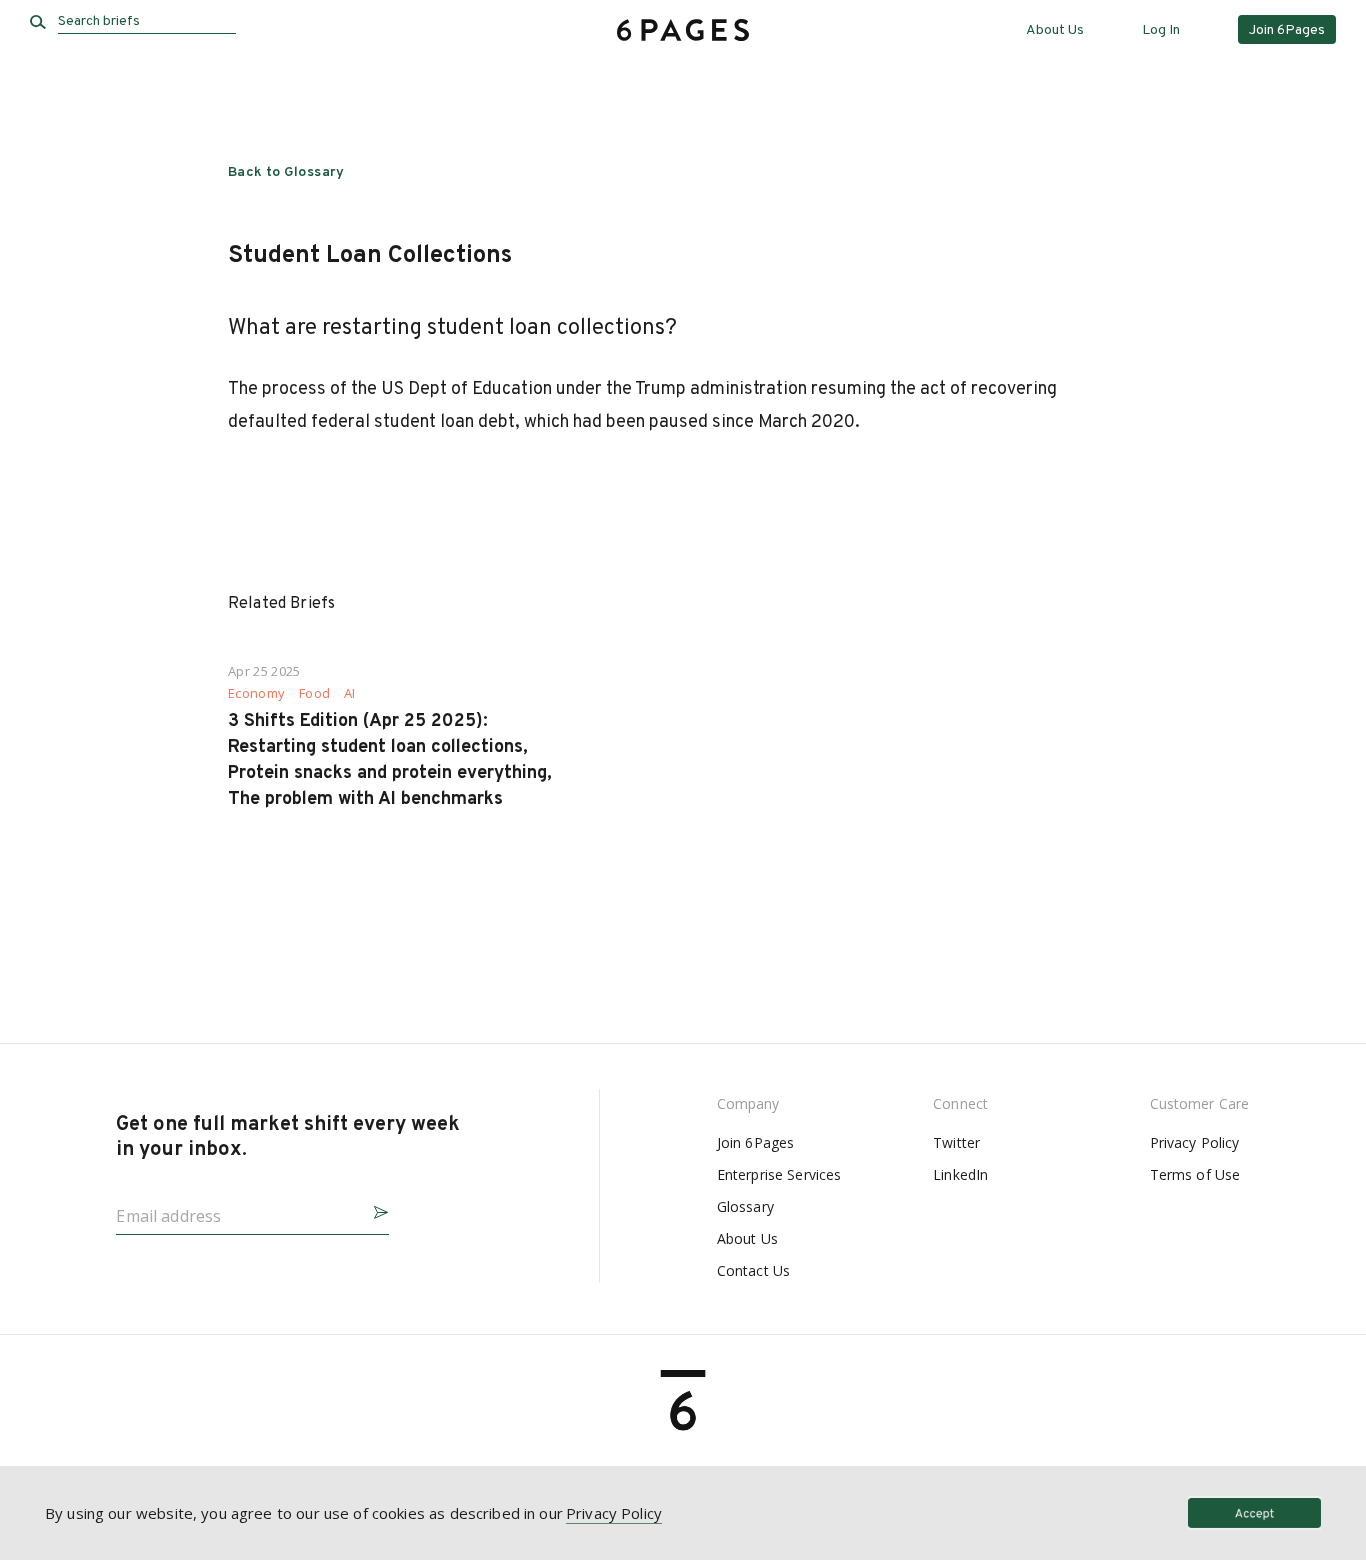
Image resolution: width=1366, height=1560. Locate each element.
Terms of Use (1195, 1174)
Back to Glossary (286, 172)
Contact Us (753, 1270)
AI (350, 693)
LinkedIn (960, 1174)
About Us (1055, 30)
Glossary (745, 1206)
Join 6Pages (756, 1142)
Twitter (956, 1142)
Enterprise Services (779, 1174)
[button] (373, 1209)
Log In (1161, 30)
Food (314, 693)
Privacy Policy (1195, 1142)
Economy (256, 693)
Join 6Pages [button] (1287, 30)
